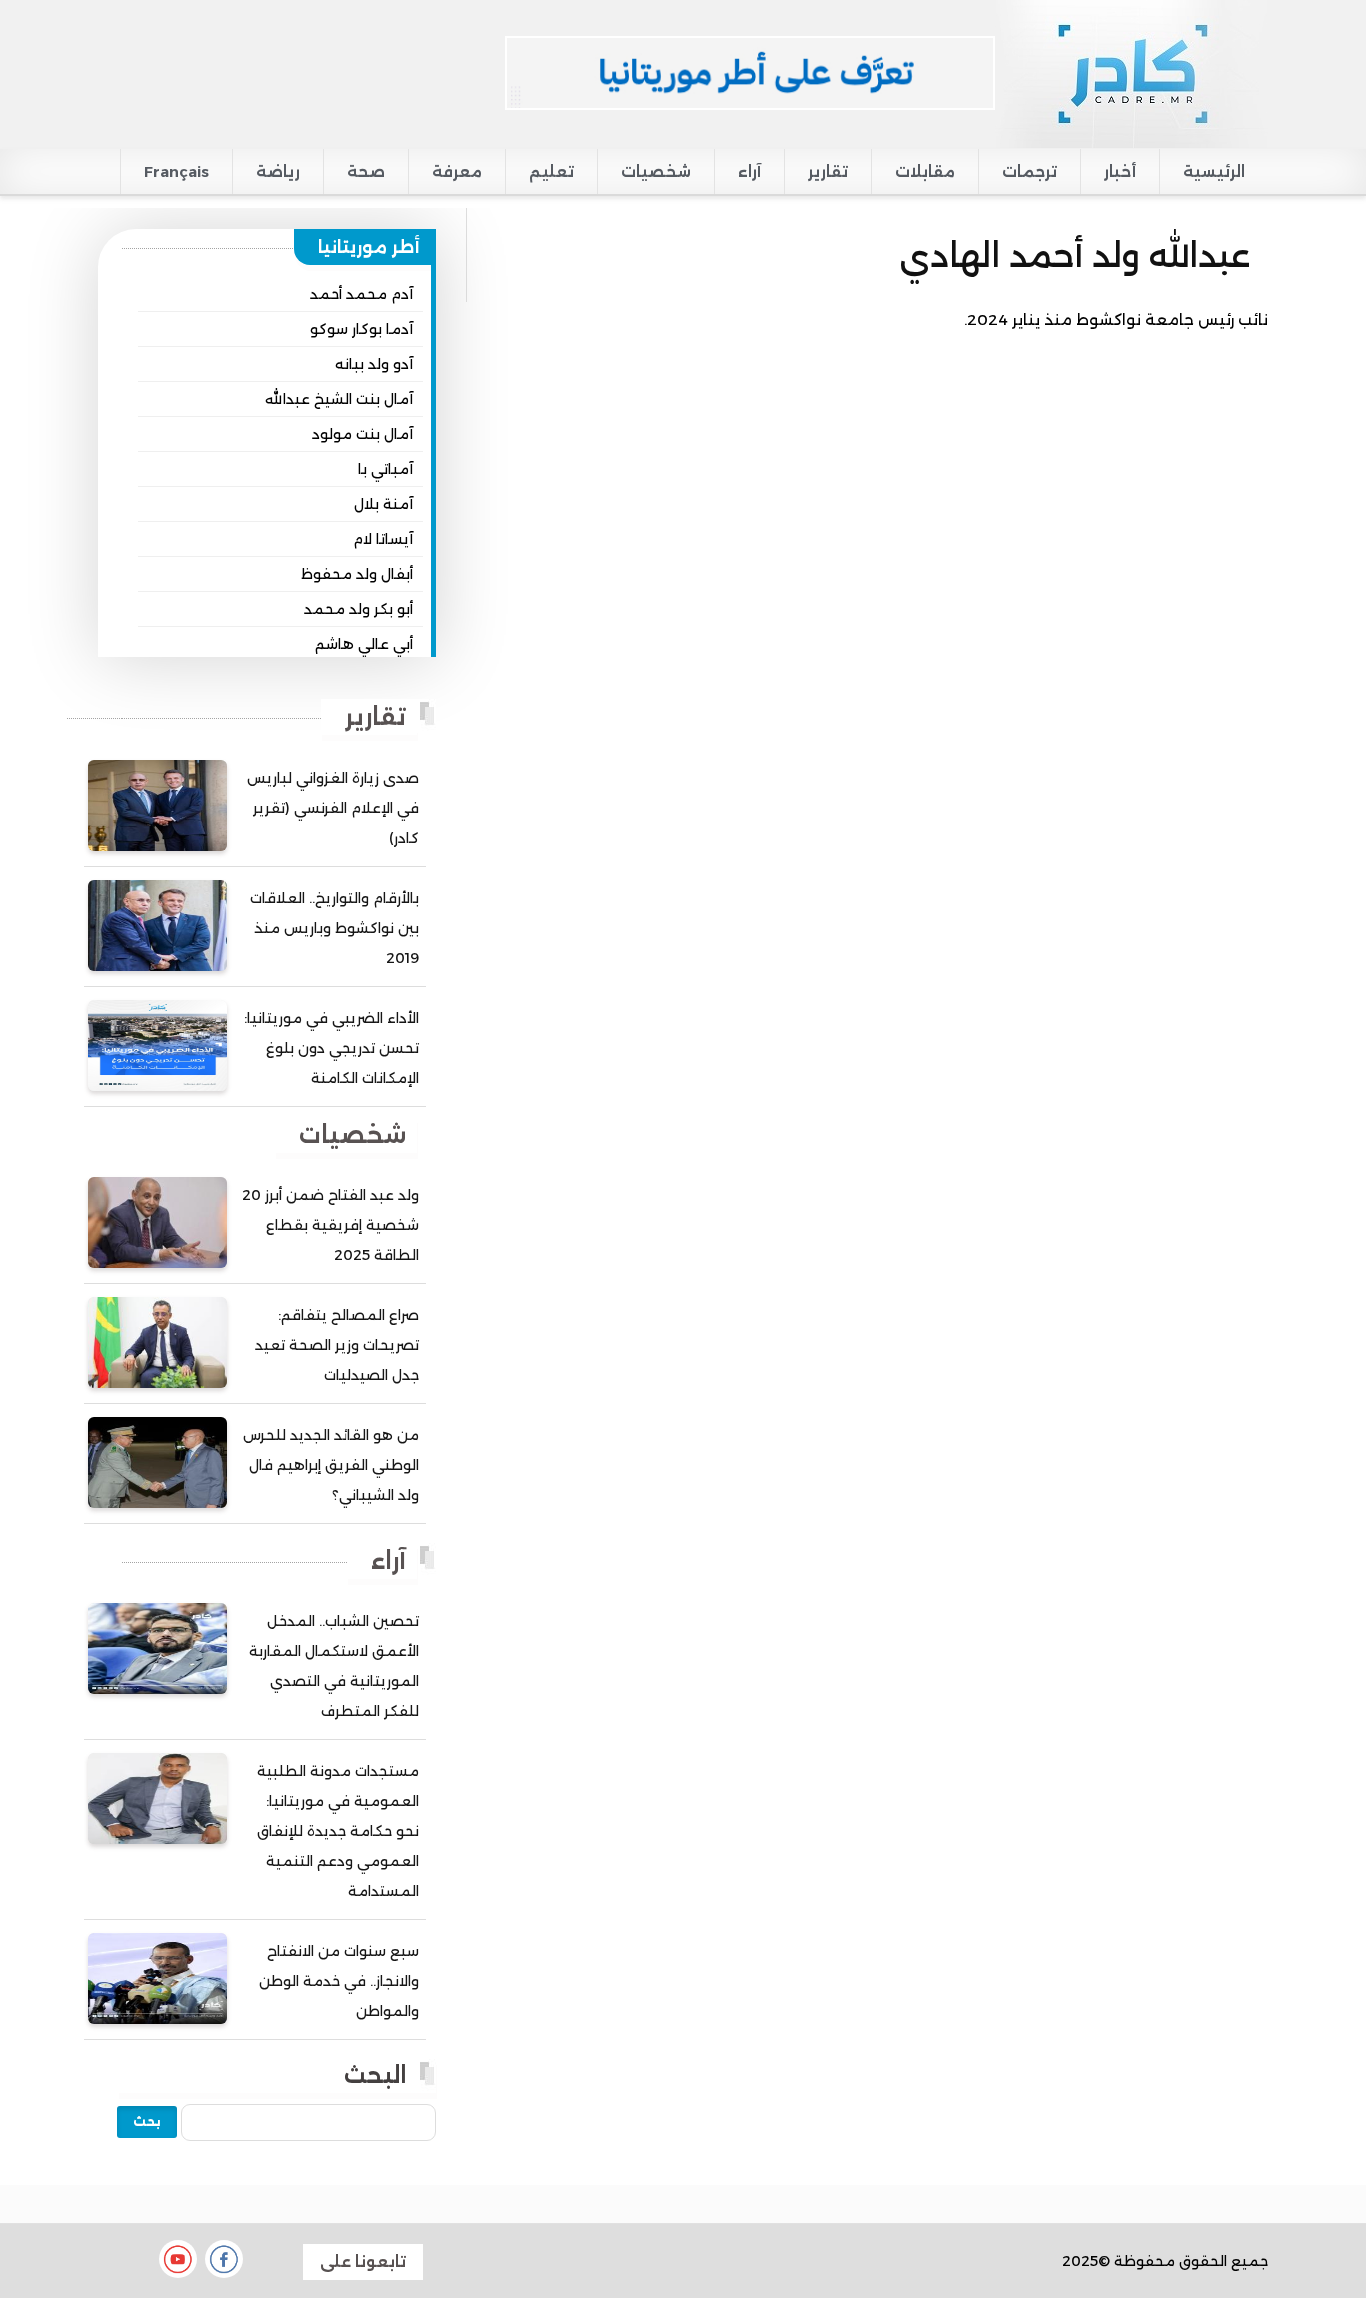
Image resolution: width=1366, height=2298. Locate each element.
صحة (366, 171)
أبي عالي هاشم (364, 644)
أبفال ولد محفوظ (357, 574)
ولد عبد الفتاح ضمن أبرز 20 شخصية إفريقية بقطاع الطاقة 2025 (330, 1225)
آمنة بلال (383, 504)
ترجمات (1029, 171)
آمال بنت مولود (362, 434)
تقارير (828, 171)
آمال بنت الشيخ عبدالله (339, 399)
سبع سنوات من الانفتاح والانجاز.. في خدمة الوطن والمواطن (339, 1981)
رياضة (278, 171)
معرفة (457, 171)
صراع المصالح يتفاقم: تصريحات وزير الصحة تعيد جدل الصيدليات (337, 1345)
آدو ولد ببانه (374, 364)
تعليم (551, 171)
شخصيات (656, 171)
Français (176, 171)
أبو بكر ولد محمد (358, 609)
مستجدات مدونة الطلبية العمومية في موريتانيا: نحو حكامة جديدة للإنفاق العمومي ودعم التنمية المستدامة (338, 1831)
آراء (749, 171)
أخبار (1120, 171)
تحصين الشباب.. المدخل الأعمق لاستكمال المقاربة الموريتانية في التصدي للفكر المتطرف (334, 1666)
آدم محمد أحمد (361, 294)
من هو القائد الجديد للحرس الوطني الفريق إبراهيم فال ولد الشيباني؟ (331, 1465)
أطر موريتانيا (369, 247)
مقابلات (925, 171)
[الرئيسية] (1131, 73)
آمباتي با (385, 469)
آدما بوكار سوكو (361, 329)
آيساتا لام (383, 539)
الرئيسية (1214, 171)
